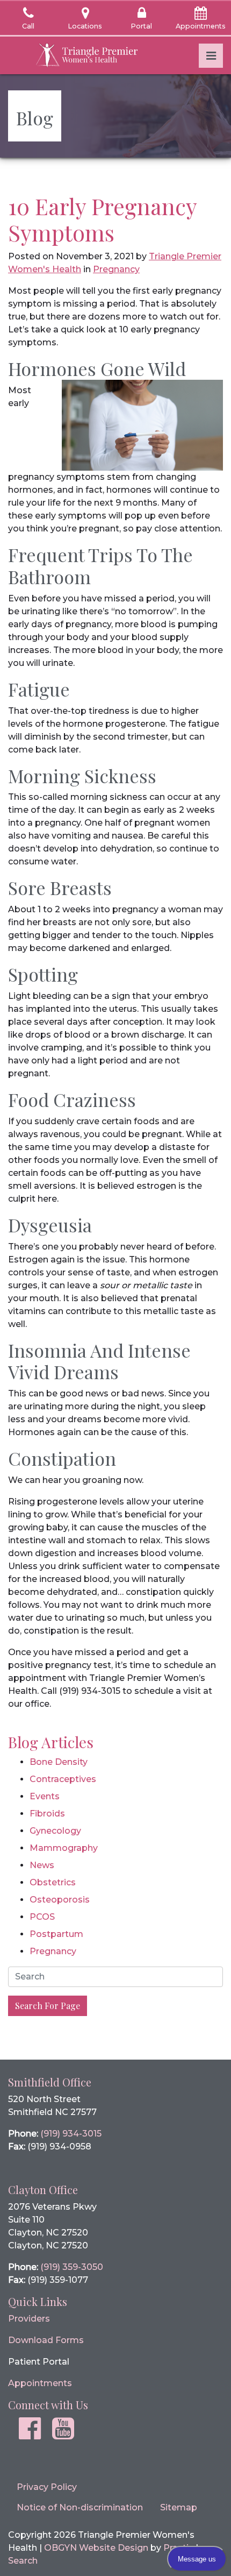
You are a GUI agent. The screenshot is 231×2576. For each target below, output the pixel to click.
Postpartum (56, 1934)
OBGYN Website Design (96, 2548)
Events (45, 1796)
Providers (29, 2319)
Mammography (64, 1848)
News (42, 1865)
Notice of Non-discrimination (80, 2507)
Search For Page (48, 2006)
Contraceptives (63, 1779)
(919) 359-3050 (72, 2267)
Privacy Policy (47, 2487)
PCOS (42, 1917)
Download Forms (46, 2340)
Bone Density (59, 1762)
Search (23, 2561)
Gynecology (55, 1831)
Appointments (40, 2383)
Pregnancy (116, 269)
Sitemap (179, 2507)
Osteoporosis (60, 1900)
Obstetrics (53, 1882)
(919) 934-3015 (71, 2134)
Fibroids (47, 1814)
